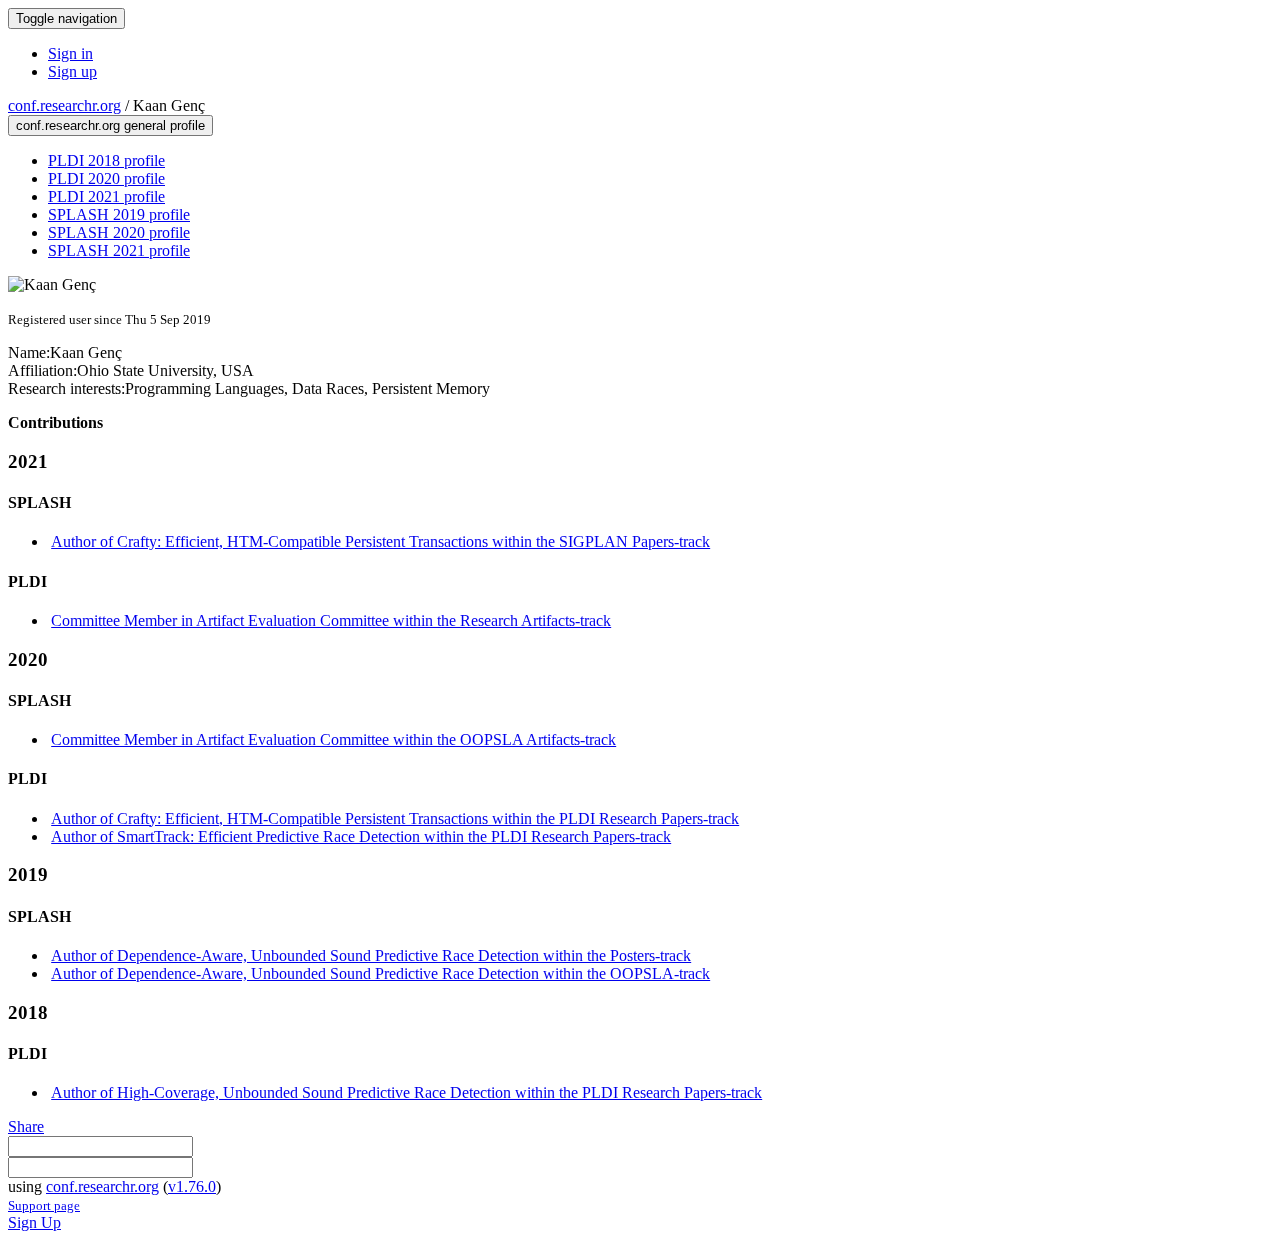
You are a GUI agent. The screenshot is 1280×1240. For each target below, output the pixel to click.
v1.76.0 (192, 1186)
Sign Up (34, 1222)
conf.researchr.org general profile (110, 125)
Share (26, 1126)
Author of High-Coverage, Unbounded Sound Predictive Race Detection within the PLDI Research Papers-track (406, 1092)
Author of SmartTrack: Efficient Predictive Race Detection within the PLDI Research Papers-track (361, 836)
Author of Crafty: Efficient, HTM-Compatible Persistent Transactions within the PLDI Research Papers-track (395, 818)
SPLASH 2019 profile (119, 214)
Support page (44, 1205)
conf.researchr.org (64, 105)
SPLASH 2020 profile (119, 232)
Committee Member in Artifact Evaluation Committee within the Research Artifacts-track (331, 620)
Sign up (72, 71)
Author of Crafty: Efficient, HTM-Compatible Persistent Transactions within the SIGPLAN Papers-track (380, 541)
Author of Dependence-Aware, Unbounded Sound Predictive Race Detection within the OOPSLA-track (380, 973)
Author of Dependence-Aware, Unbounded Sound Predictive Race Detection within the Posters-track (371, 955)
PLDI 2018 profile (106, 160)
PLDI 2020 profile (106, 178)
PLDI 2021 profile (106, 196)
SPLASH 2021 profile (119, 250)
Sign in (70, 53)
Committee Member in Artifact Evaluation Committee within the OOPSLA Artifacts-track (333, 739)
